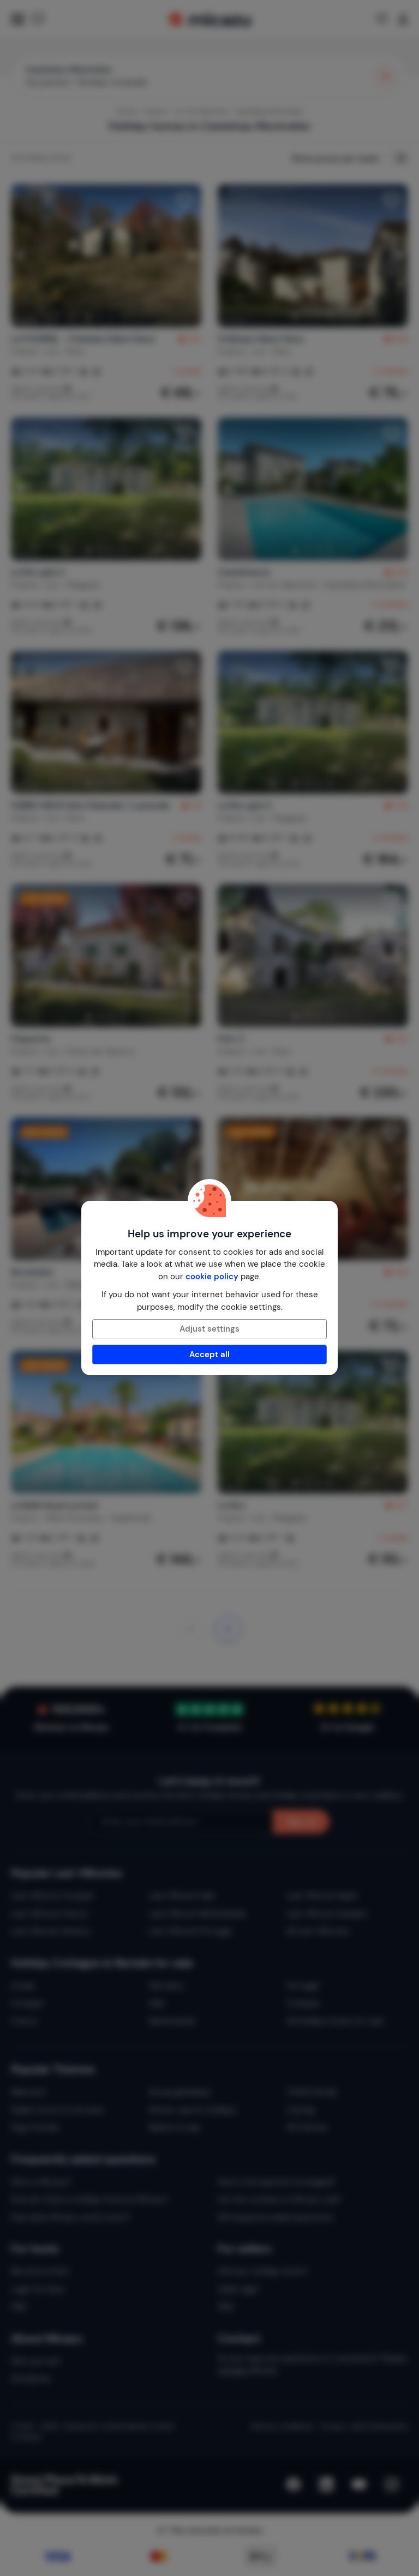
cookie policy (212, 1277)
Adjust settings (209, 1329)
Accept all (209, 1354)
